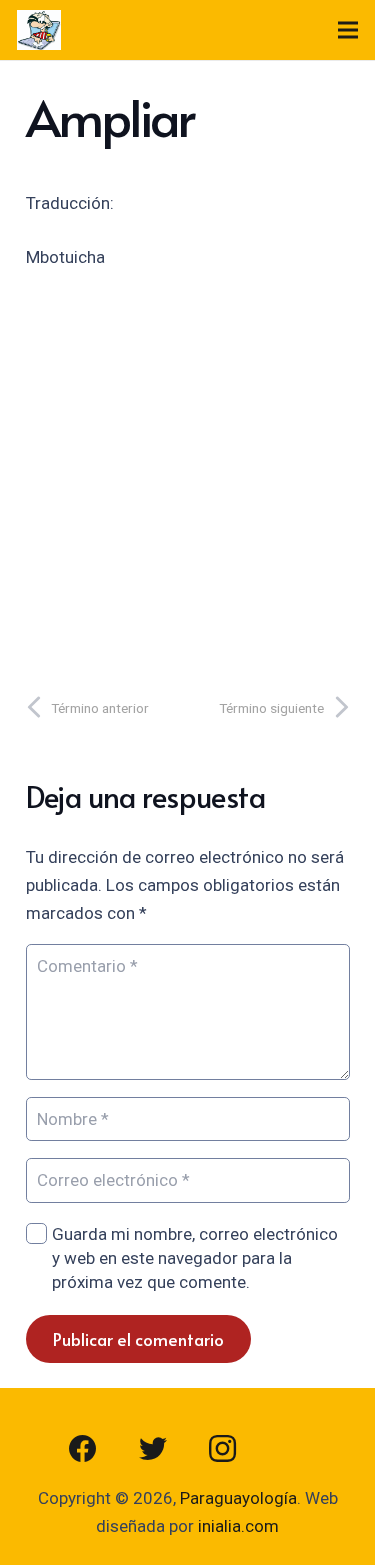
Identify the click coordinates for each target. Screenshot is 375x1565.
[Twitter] (153, 1449)
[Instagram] (223, 1449)
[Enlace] (39, 30)
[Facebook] (83, 1449)
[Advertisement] (187, 475)
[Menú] (347, 30)
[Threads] (293, 1449)
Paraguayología (238, 1498)
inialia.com (238, 1526)
